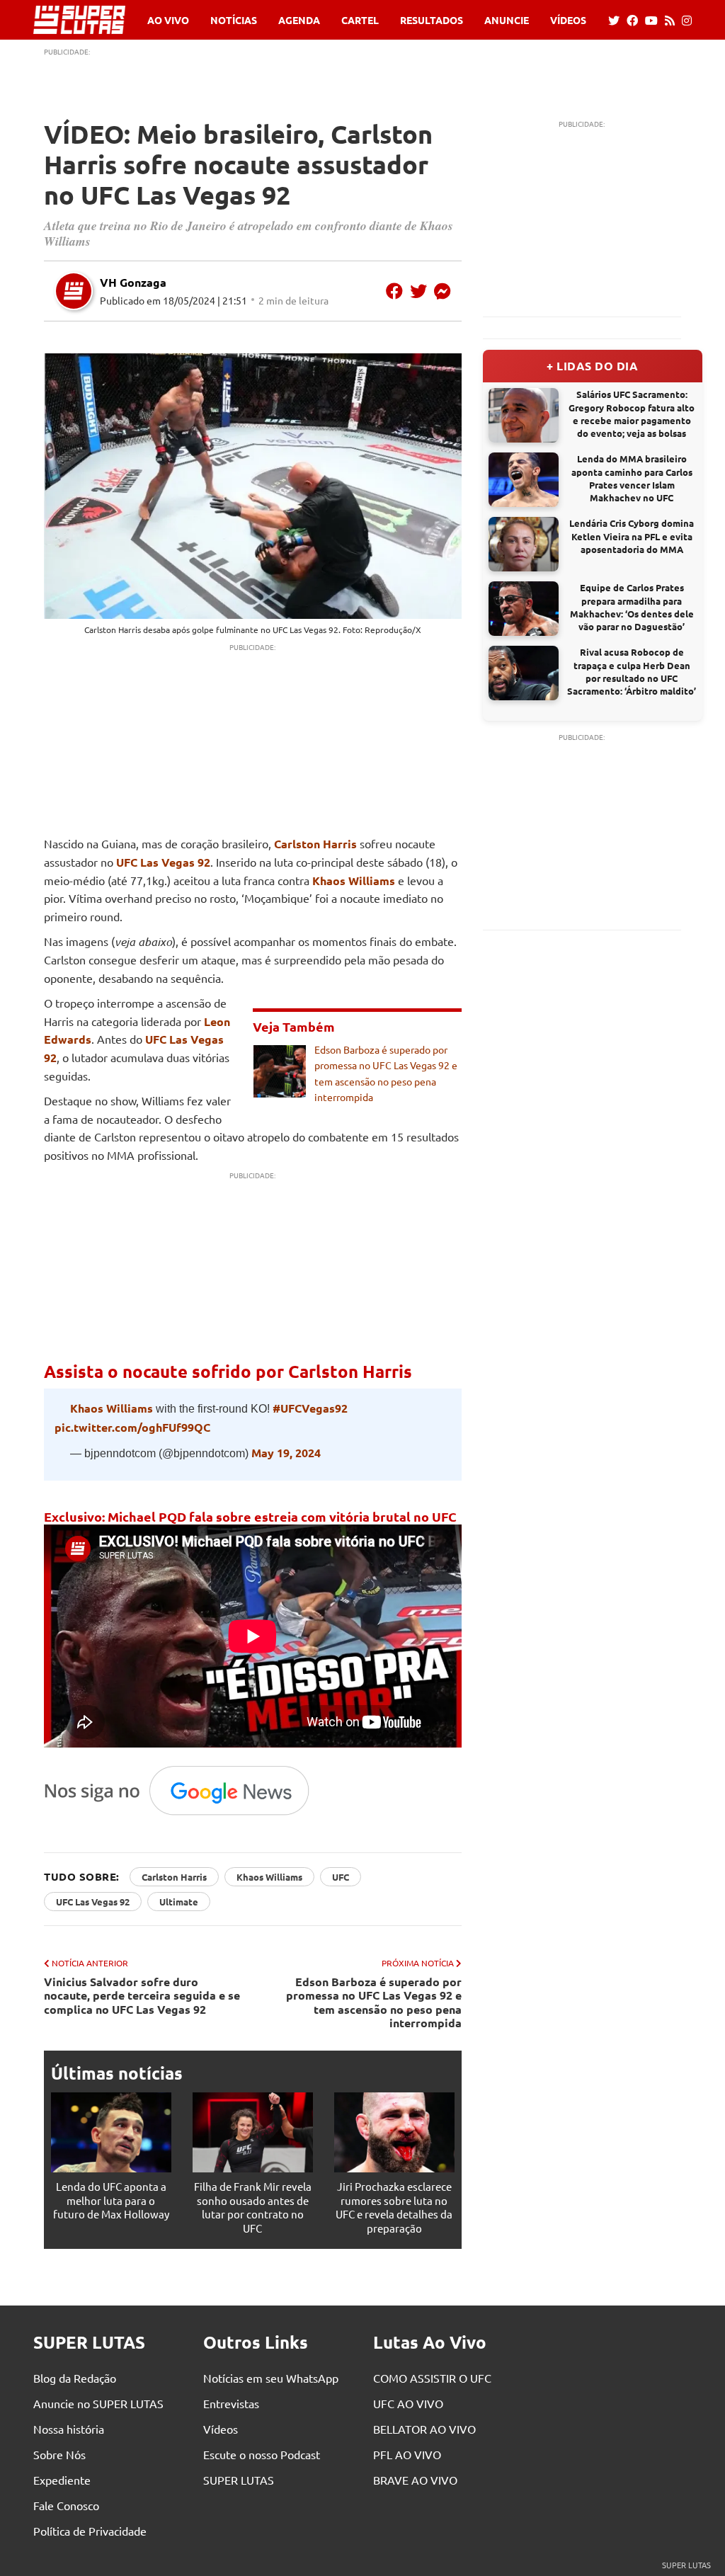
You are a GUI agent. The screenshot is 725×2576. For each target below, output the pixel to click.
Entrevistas (231, 2403)
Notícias (234, 20)
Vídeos (568, 20)
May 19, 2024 (286, 1453)
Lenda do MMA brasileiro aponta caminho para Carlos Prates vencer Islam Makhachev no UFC (632, 478)
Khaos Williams (354, 880)
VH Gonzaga (133, 282)
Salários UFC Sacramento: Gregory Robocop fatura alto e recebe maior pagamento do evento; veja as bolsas (632, 414)
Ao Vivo (168, 20)
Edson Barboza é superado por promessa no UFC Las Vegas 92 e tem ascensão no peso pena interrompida (374, 2002)
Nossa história (69, 2429)
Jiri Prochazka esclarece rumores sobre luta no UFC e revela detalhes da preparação (394, 2207)
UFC (341, 1877)
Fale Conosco (66, 2505)
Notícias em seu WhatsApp (271, 2378)
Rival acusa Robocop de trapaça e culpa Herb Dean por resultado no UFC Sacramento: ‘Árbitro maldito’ (632, 671)
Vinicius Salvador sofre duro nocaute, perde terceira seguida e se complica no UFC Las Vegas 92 (142, 1995)
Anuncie (507, 20)
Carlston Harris (113, 629)
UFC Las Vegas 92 (306, 629)
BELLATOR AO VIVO (424, 2429)
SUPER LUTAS (239, 2480)
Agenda (299, 20)
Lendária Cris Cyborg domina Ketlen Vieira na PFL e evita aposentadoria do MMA (632, 536)
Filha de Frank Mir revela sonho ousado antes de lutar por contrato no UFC (253, 2207)
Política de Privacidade (90, 2531)
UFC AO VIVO (408, 2403)
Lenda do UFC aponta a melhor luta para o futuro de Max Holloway (111, 2200)
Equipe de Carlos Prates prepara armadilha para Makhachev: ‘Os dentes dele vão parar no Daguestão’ (632, 607)
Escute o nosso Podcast (262, 2454)
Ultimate (179, 1902)
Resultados (432, 20)
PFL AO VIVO (407, 2454)
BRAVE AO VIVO (415, 2480)
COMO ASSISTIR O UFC (432, 2378)
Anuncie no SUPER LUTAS (98, 2403)
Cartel (360, 20)
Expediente (62, 2480)
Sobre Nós (59, 2454)
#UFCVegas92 (310, 1408)
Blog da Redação (75, 2378)
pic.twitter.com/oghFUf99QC (132, 1427)
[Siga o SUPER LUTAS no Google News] (184, 1814)
